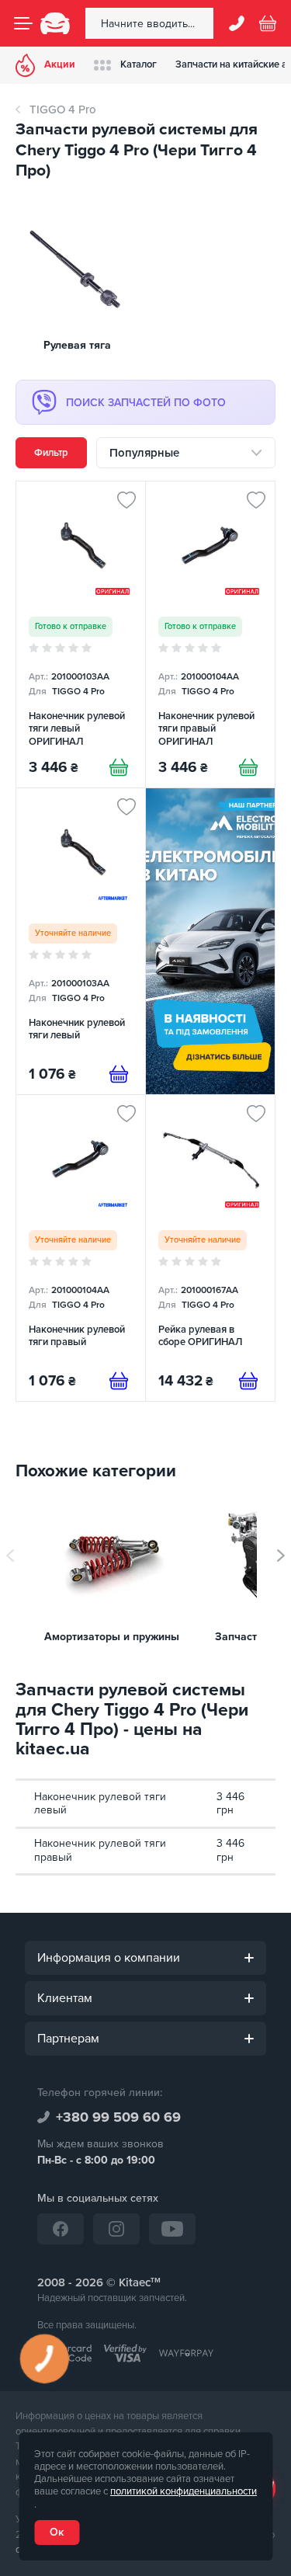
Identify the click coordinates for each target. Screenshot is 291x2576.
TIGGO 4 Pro (63, 110)
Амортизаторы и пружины (112, 1637)
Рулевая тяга (77, 345)
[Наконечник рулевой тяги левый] (81, 941)
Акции (60, 64)
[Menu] (23, 23)
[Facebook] (61, 2229)
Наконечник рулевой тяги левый (100, 1804)
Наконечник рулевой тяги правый (100, 1850)
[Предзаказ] (119, 1074)
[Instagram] (116, 2229)
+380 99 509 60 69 (118, 2117)
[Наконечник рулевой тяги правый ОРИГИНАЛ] (210, 634)
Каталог (139, 64)
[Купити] (119, 767)
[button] (281, 1556)
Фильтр (51, 453)
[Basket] (268, 23)
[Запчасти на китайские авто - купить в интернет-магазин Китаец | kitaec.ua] (55, 23)
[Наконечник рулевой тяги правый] (81, 1248)
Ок (57, 2532)
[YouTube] (172, 2229)
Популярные (144, 453)
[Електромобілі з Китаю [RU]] (210, 941)
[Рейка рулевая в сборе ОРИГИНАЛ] (210, 1248)
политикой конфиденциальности (184, 2491)
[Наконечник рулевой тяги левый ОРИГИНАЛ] (81, 634)
